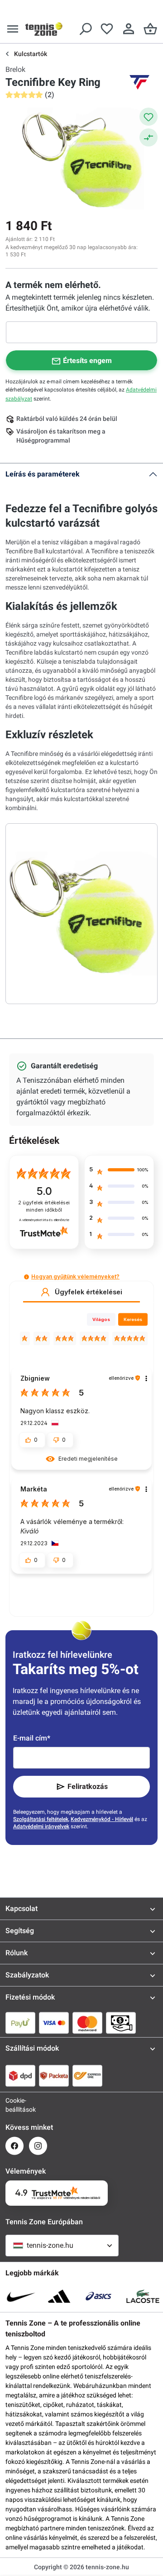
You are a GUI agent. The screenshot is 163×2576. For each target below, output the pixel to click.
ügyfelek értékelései (44, 1206)
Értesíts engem (87, 361)
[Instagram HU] (38, 2146)
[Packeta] (54, 2076)
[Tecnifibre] (139, 82)
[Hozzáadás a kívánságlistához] (149, 117)
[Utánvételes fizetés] (121, 2023)
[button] (26, 1277)
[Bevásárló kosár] (150, 29)
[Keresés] (85, 29)
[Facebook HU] (14, 2146)
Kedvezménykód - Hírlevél (102, 1819)
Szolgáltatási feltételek (41, 1819)
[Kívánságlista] (107, 29)
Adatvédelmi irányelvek (41, 1826)
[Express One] (87, 2076)
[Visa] (54, 2023)
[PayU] (20, 2023)
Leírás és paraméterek (43, 474)
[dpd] (20, 2076)
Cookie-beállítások (14, 2105)
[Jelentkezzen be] (129, 29)
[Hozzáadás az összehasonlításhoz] (149, 137)
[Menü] (13, 29)
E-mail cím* (32, 1738)
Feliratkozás (88, 1786)
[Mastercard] (87, 2023)
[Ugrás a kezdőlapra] (44, 29)
